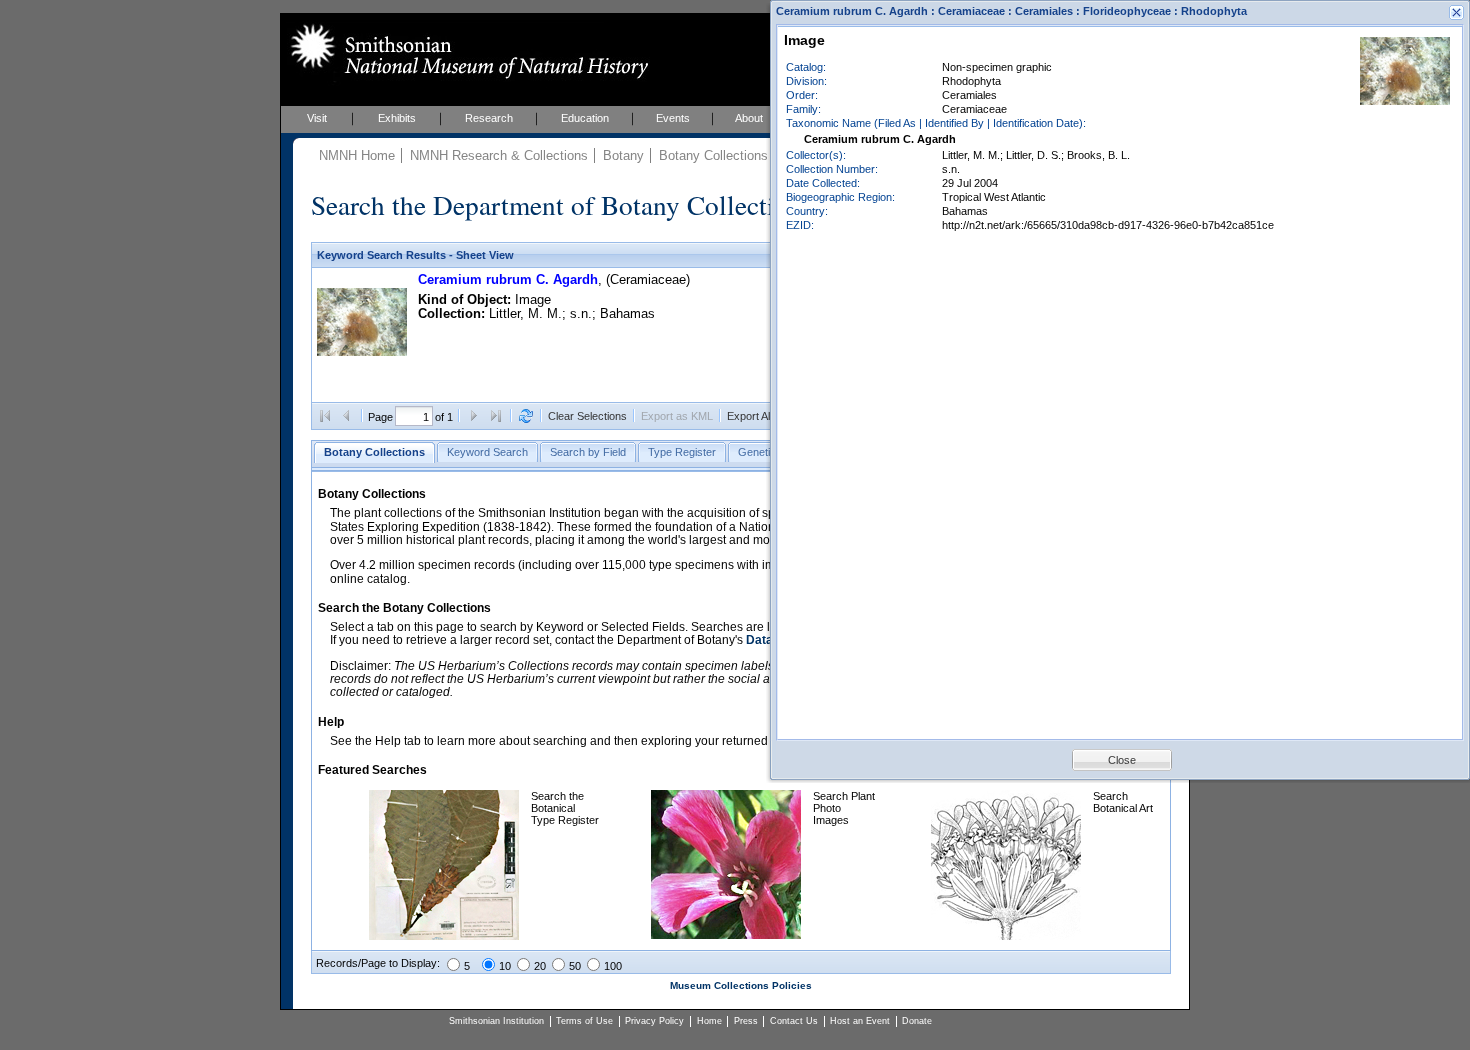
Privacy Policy (654, 1021)
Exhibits (397, 118)
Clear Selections (587, 416)
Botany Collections (713, 155)
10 (505, 966)
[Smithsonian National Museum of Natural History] (465, 51)
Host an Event (860, 1021)
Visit (317, 118)
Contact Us (794, 1021)
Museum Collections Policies (741, 985)
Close (1122, 760)
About (749, 118)
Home (709, 1021)
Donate (917, 1021)
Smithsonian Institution (496, 1021)
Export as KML (677, 416)
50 (575, 966)
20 (540, 966)
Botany (623, 155)
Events (673, 118)
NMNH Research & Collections (499, 155)
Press (746, 1021)
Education (585, 118)
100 (613, 966)
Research (489, 118)
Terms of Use (584, 1021)
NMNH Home (357, 155)
